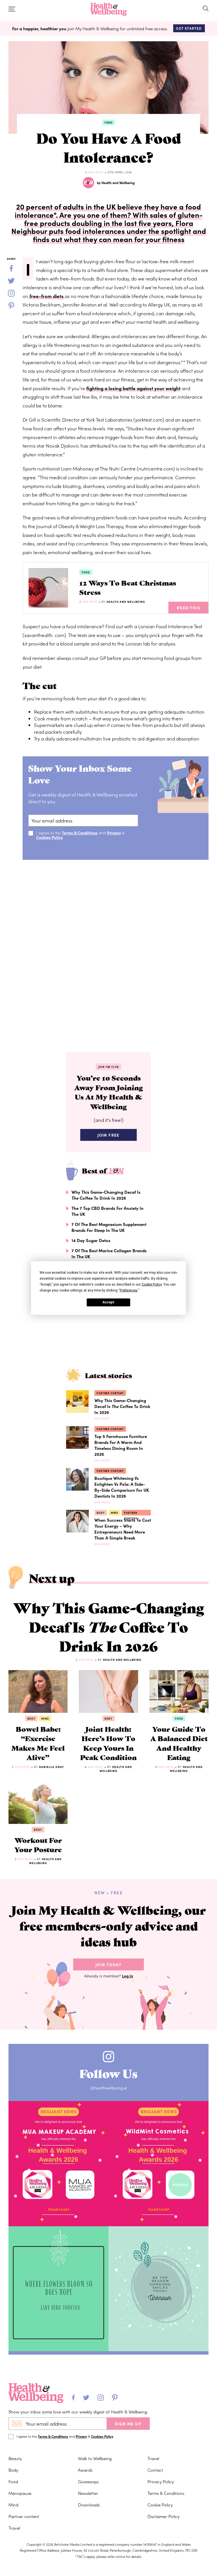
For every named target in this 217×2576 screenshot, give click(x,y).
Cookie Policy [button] (152, 1284)
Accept (108, 1302)
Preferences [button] (129, 1290)
